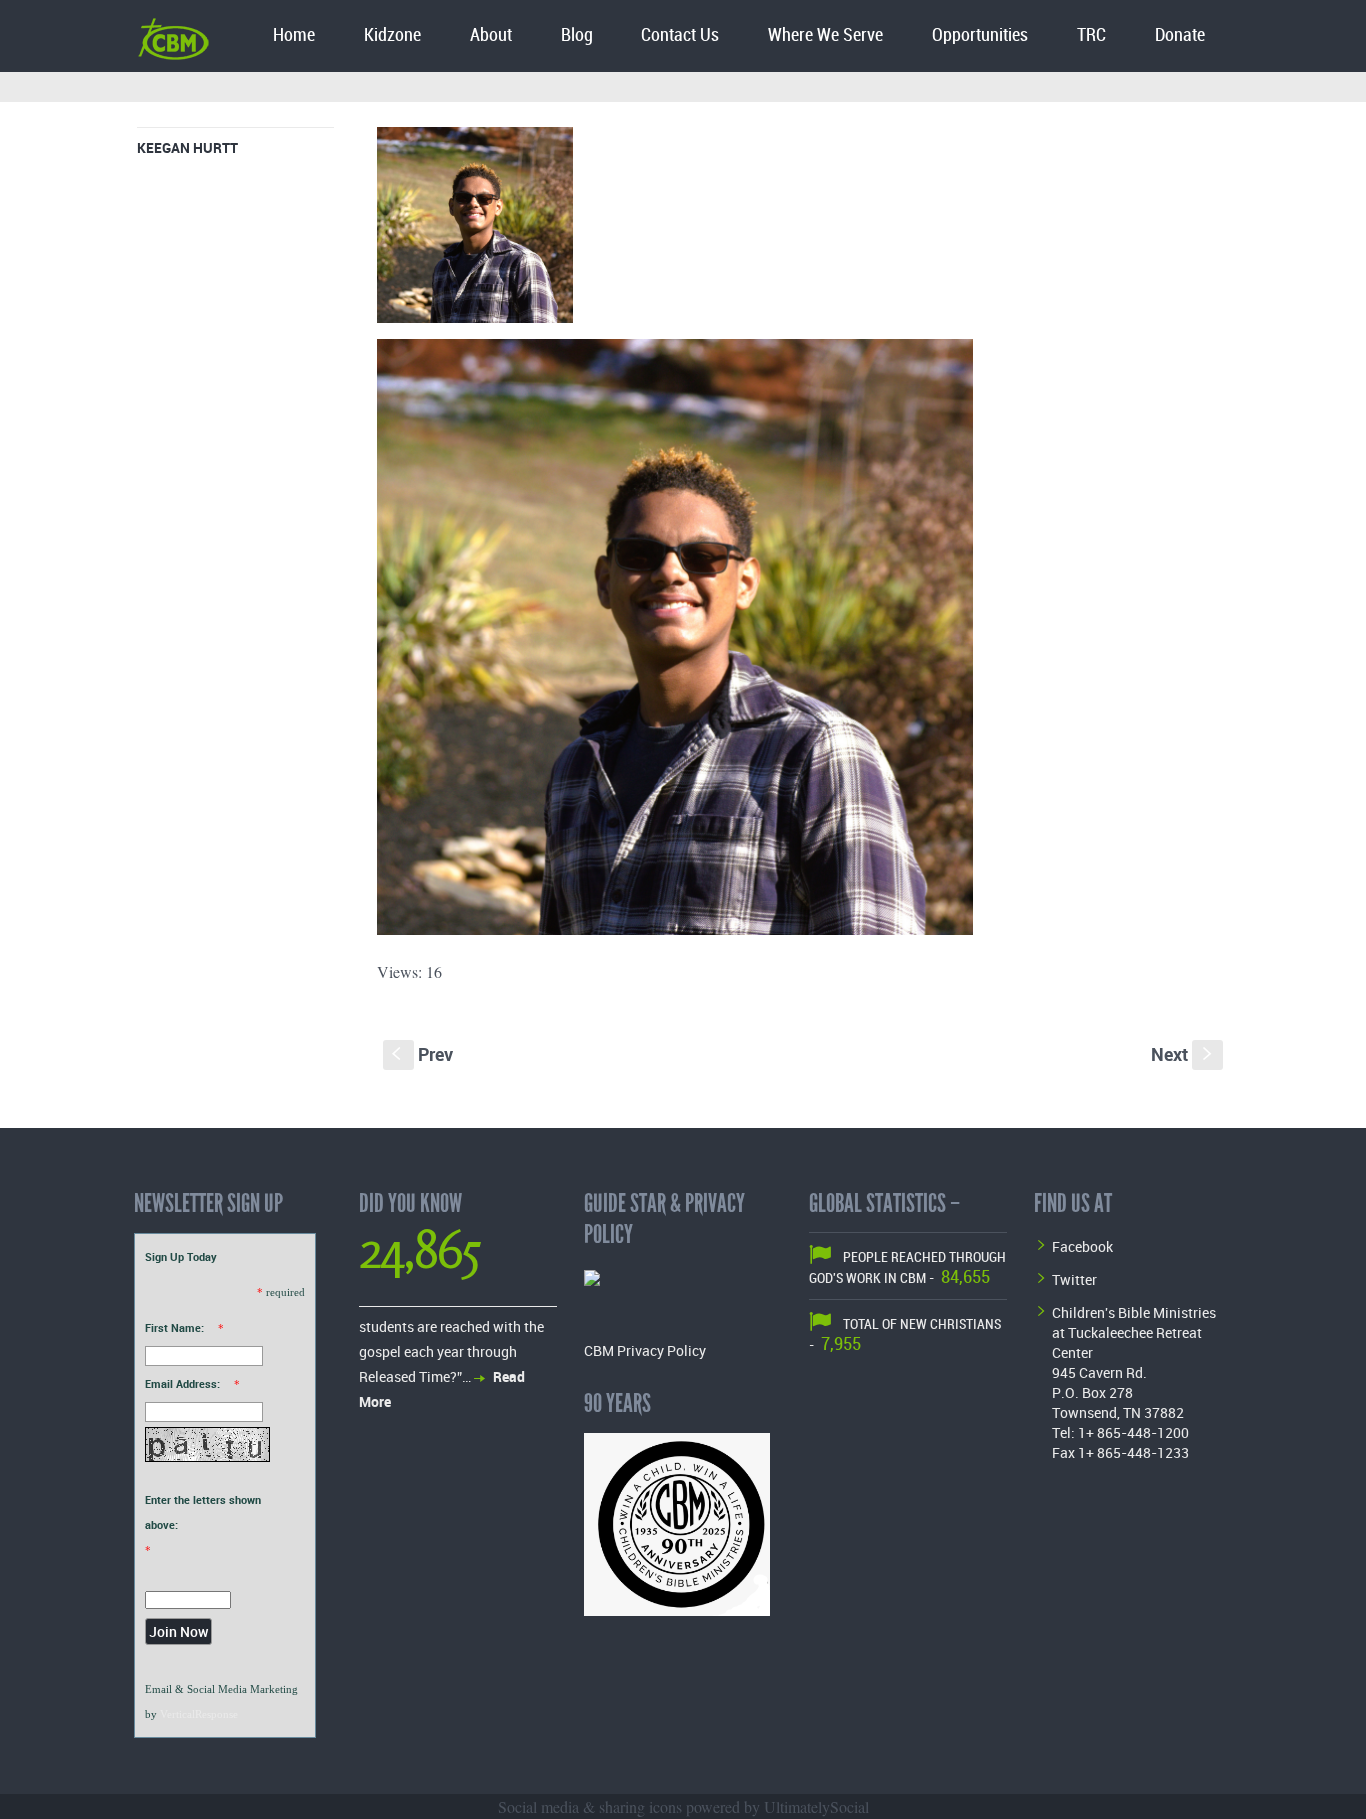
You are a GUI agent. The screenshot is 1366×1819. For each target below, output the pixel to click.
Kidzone (392, 35)
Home (294, 35)
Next (1183, 1054)
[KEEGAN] (475, 229)
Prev (422, 1054)
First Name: (174, 1327)
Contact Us (680, 35)
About (491, 35)
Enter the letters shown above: (203, 1512)
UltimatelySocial (816, 1806)
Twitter (1074, 1279)
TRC (1091, 35)
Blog (577, 35)
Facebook (1082, 1246)
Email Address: (182, 1383)
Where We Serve (825, 35)
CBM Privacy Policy (645, 1350)
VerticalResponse (199, 1714)
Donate (1180, 35)
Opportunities (980, 35)
